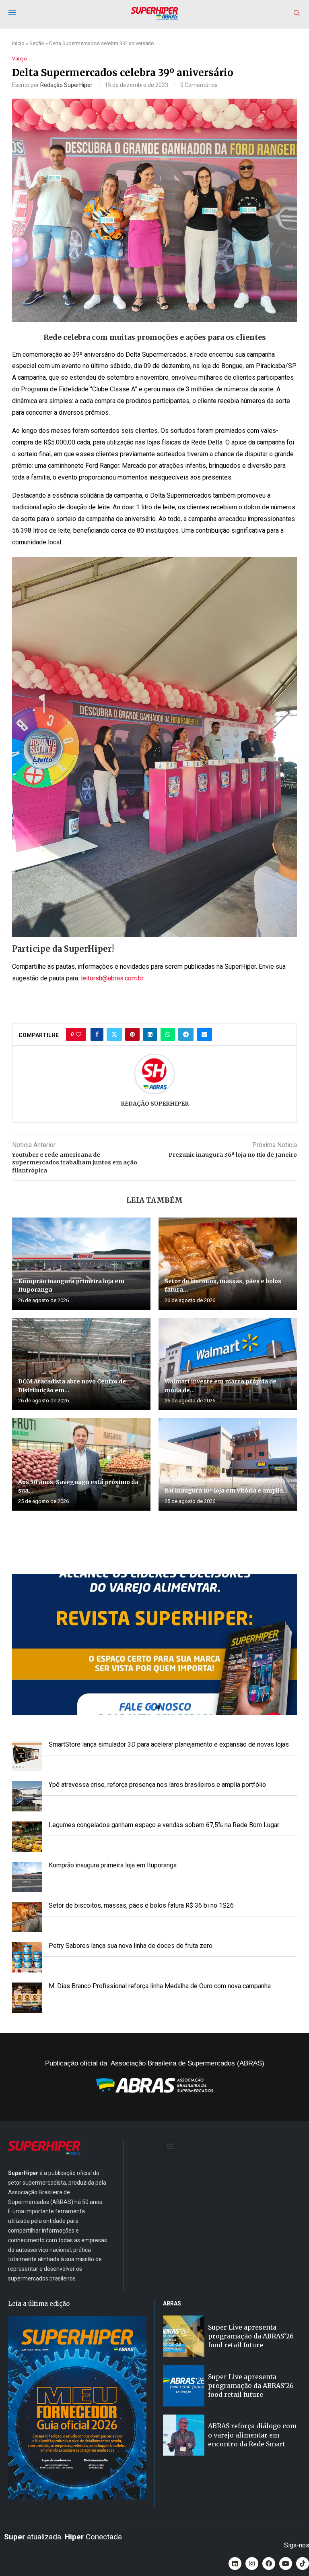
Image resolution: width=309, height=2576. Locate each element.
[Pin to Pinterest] (132, 1034)
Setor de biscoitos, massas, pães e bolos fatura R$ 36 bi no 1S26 (141, 1905)
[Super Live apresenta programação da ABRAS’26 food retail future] (184, 2336)
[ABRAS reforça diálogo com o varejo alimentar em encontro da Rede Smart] (184, 2435)
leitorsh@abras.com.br (112, 978)
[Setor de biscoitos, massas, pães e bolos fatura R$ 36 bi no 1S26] (228, 1264)
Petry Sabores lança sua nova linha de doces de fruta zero (131, 1946)
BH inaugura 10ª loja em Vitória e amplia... (226, 1491)
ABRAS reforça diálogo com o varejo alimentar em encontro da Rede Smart (252, 2435)
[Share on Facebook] (97, 1034)
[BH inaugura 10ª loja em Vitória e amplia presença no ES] (228, 1464)
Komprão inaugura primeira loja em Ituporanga (113, 1865)
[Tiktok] (303, 2564)
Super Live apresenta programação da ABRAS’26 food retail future (251, 2336)
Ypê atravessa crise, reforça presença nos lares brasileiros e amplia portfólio (157, 1785)
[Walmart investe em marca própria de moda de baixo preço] (228, 1364)
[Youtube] (286, 2564)
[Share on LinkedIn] (150, 1034)
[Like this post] (78, 1034)
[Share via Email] (204, 1034)
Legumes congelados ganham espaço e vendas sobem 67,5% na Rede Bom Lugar (164, 1825)
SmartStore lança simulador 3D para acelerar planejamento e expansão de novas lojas (169, 1744)
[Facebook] (269, 2564)
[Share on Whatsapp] (168, 1034)
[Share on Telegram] (186, 1034)
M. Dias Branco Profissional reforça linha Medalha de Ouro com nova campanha (160, 1986)
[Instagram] (252, 2564)
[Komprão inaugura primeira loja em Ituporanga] (81, 1264)
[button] (154, 1644)
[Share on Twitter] (114, 1034)
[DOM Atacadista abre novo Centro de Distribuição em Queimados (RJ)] (81, 1364)
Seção (37, 43)
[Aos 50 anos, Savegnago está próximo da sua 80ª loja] (81, 1464)
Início (18, 43)
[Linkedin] (235, 2564)
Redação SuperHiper (66, 85)
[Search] (297, 13)
